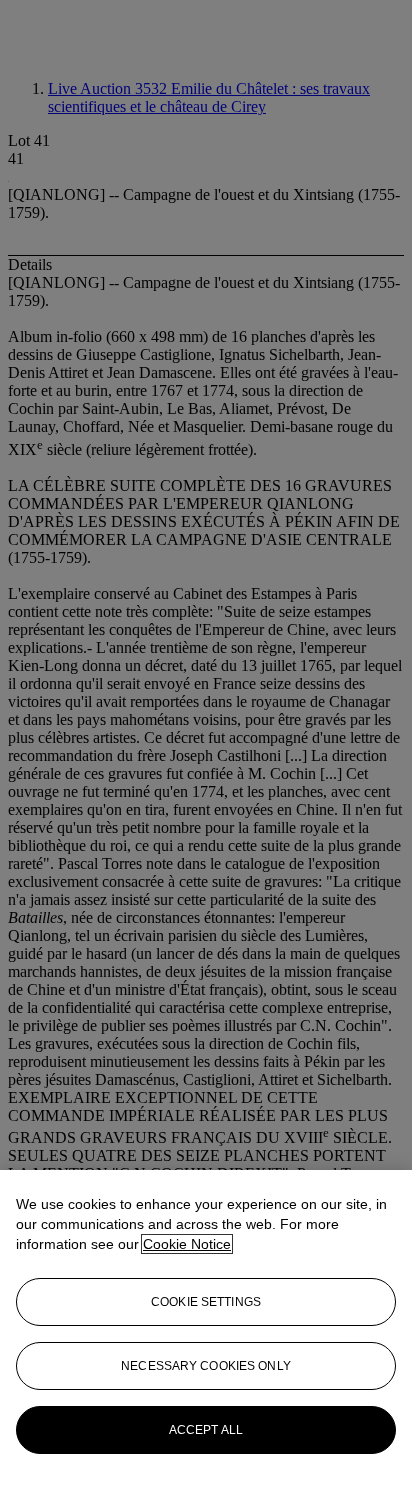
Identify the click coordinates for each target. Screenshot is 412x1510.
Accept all (206, 1430)
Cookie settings (206, 1302)
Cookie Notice (187, 1244)
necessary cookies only (206, 1366)
